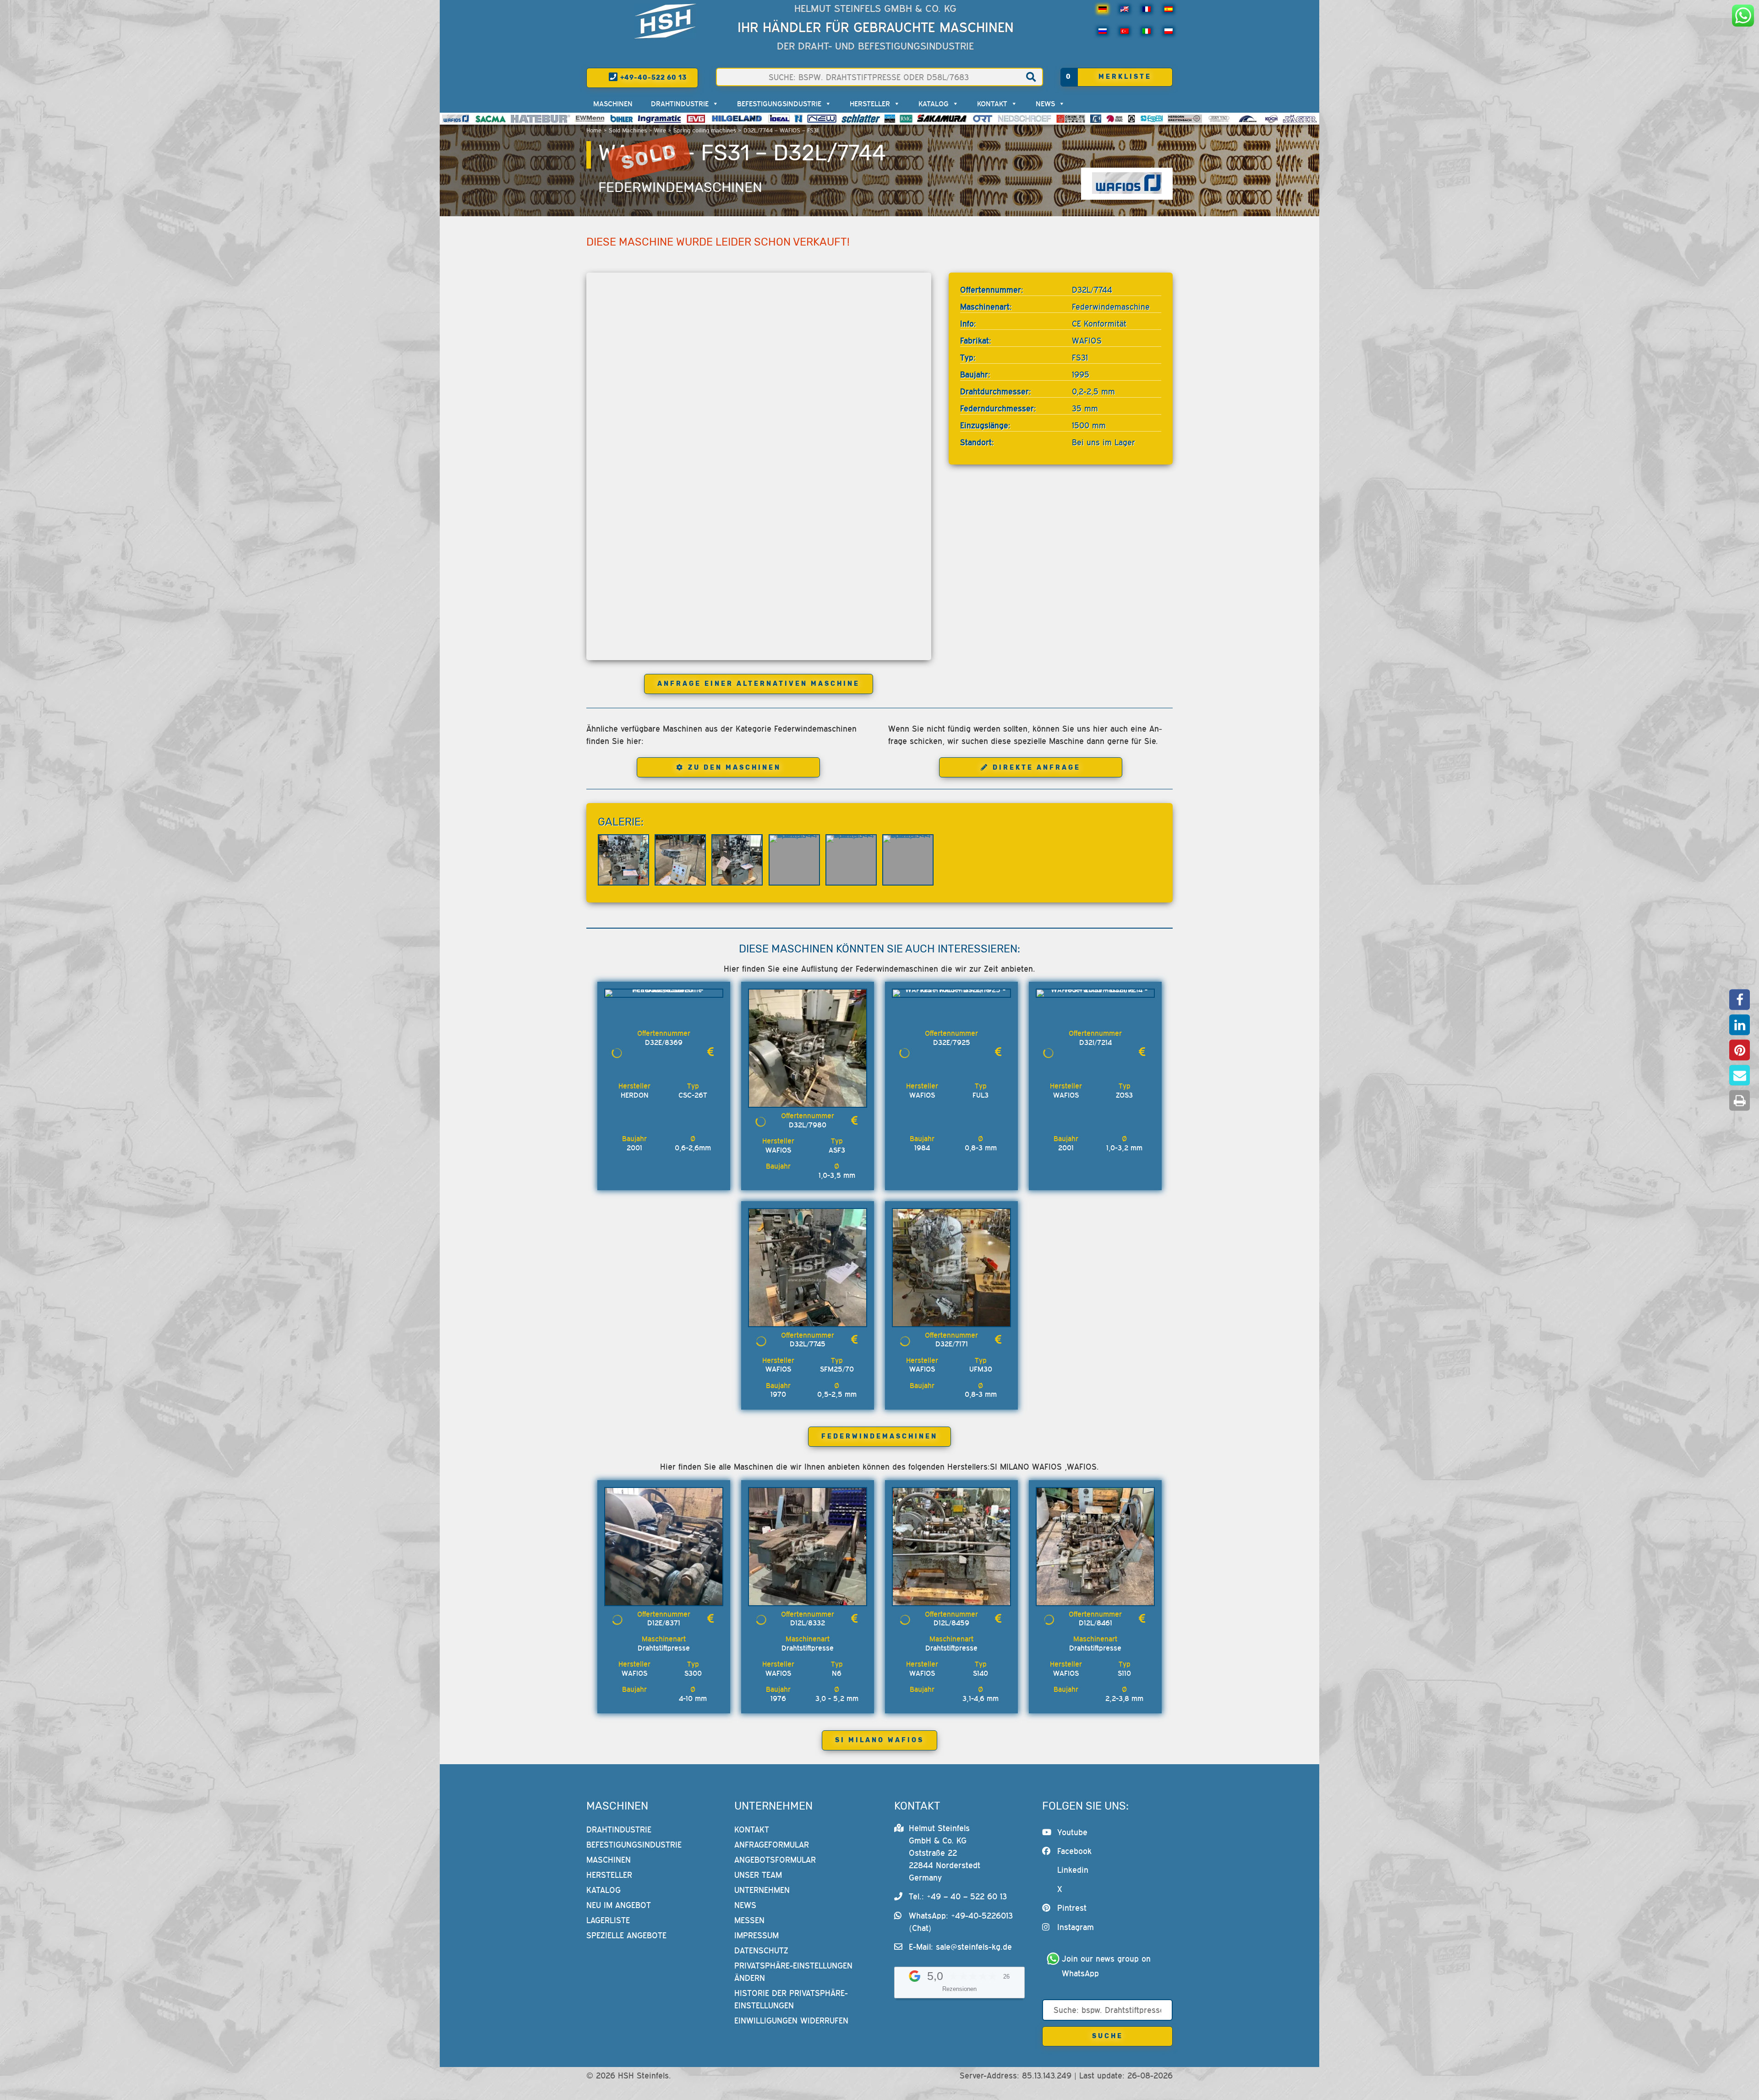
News (1045, 104)
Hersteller (870, 104)
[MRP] (1131, 119)
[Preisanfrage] (710, 1052)
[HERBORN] (1185, 119)
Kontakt (992, 104)
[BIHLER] (622, 119)
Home (594, 130)
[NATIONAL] (798, 119)
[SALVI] (890, 119)
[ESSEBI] (1152, 119)
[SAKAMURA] (942, 119)
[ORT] (982, 119)
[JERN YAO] (1219, 119)
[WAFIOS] (456, 119)
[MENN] (590, 119)
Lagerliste (608, 1920)
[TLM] (1096, 119)
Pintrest (1072, 1908)
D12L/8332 (808, 1623)
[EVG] (696, 119)
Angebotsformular (775, 1860)
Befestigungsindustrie (779, 104)
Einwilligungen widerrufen (791, 2021)
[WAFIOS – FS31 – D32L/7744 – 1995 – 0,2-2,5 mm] (623, 860)
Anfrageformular (772, 1845)
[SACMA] (490, 119)
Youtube (1072, 1832)
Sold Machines (628, 130)
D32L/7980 (808, 1125)
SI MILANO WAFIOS (879, 1740)
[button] (1740, 1000)
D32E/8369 (664, 1042)
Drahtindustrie (680, 104)
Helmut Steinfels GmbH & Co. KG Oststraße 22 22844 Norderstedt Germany (945, 1853)
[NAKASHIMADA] (822, 119)
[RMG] (906, 119)
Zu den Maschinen (735, 768)
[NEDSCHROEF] (1024, 119)
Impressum (757, 1935)
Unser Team (758, 1875)
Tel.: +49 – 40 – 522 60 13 (958, 1896)
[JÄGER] (1300, 119)
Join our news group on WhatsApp (1108, 1966)
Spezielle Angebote (626, 1935)
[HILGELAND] (737, 119)
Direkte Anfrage (1037, 768)
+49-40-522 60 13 (653, 78)
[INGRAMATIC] (660, 119)
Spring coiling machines (705, 130)
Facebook (1074, 1851)
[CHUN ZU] (1071, 119)
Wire (660, 130)
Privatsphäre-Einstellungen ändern (793, 1972)
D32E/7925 (952, 1042)
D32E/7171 (952, 1344)
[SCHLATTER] (861, 119)
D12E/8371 (664, 1623)
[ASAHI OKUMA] (1114, 119)
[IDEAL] (779, 119)
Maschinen (613, 104)
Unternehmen (762, 1890)
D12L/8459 (951, 1623)
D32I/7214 (1095, 1042)
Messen (749, 1920)
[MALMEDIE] (1248, 119)
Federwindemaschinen (680, 187)
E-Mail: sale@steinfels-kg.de (960, 1947)
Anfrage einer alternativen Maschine (759, 684)
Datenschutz (761, 1950)
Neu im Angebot (619, 1905)
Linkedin (1073, 1870)
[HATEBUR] (540, 119)
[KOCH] (1271, 119)
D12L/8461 (1095, 1623)
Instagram (1076, 1927)
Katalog (934, 104)
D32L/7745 (808, 1344)
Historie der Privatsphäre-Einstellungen (791, 1999)
